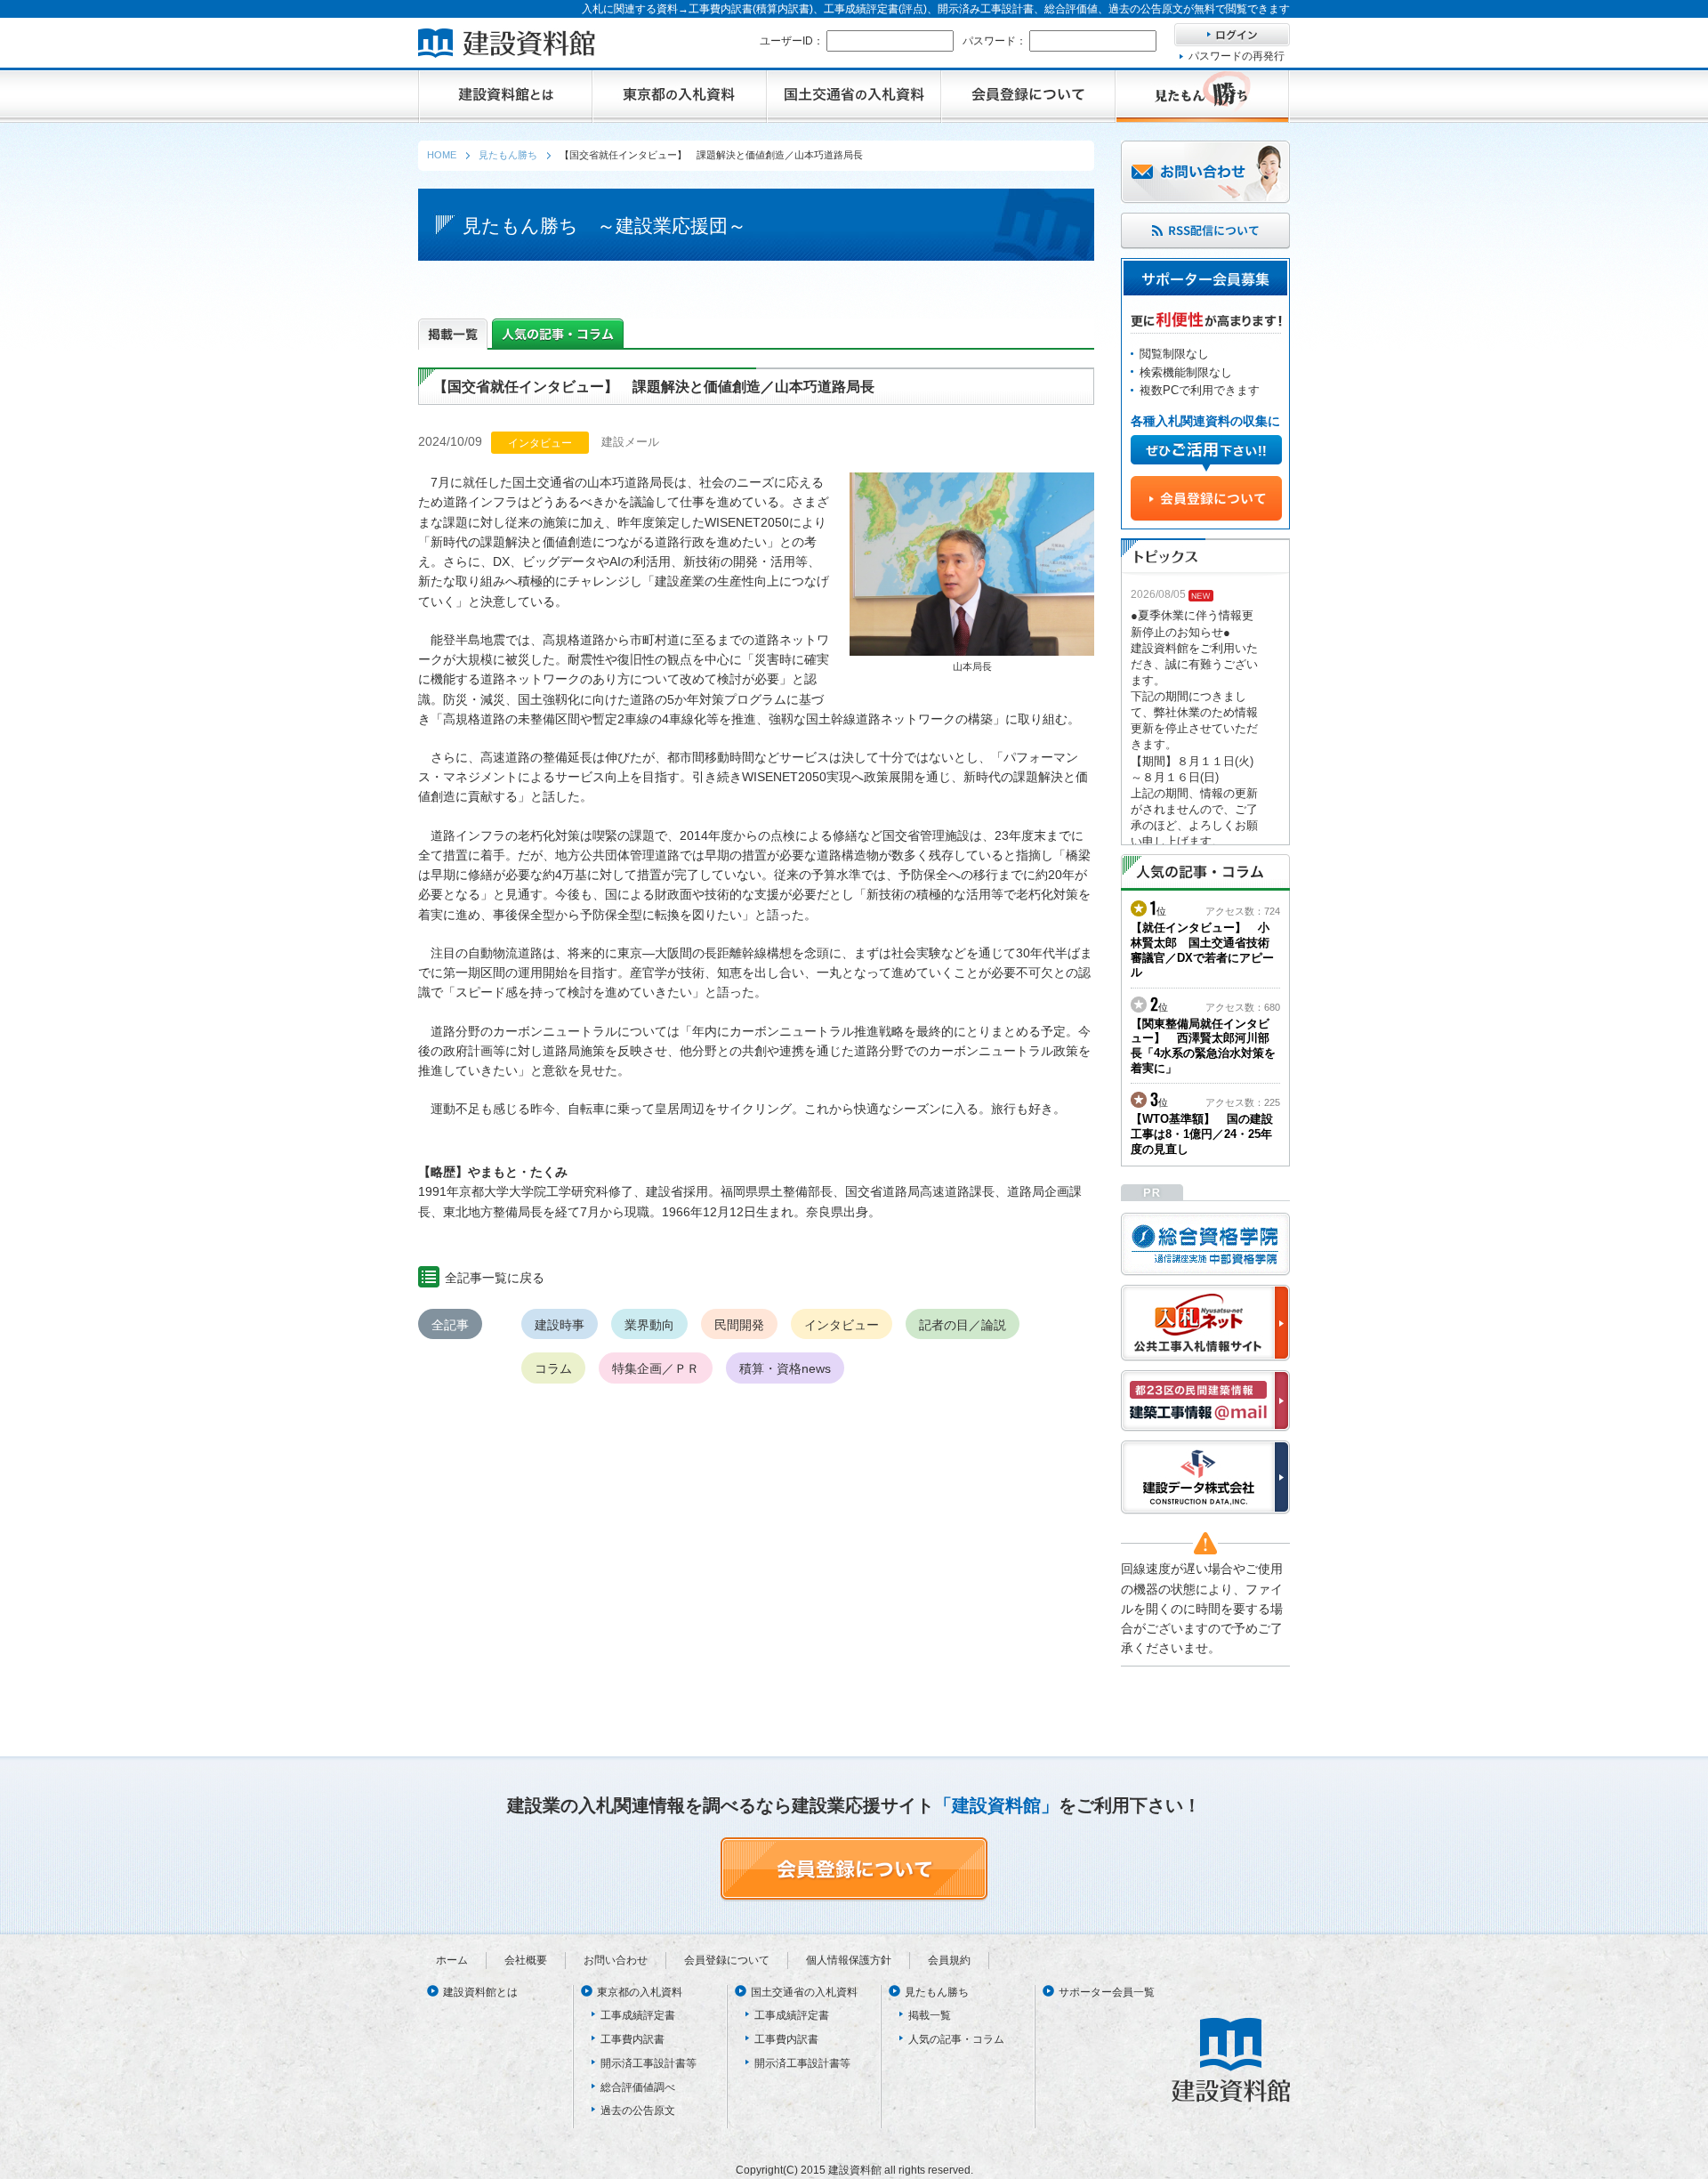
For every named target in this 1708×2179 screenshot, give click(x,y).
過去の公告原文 (638, 2110)
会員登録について (727, 1960)
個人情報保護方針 (849, 1960)
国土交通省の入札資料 (804, 1992)
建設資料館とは (480, 1992)
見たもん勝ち (937, 1992)
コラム (553, 1368)
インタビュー (842, 1325)
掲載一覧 (930, 2015)
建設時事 (560, 1325)
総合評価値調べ (638, 2087)
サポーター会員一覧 (1107, 1992)
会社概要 (526, 1960)
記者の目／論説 (963, 1325)
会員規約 (949, 1960)
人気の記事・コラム (956, 2039)
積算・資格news (785, 1368)
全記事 (450, 1325)
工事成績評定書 (638, 2015)
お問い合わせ (616, 1960)
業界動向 (649, 1325)
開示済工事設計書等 (649, 2063)
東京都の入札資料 (640, 1992)
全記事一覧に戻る (495, 1278)
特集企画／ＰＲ (656, 1368)
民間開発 (739, 1325)
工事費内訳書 (632, 2039)
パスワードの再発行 (1237, 56)
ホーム (452, 1960)
